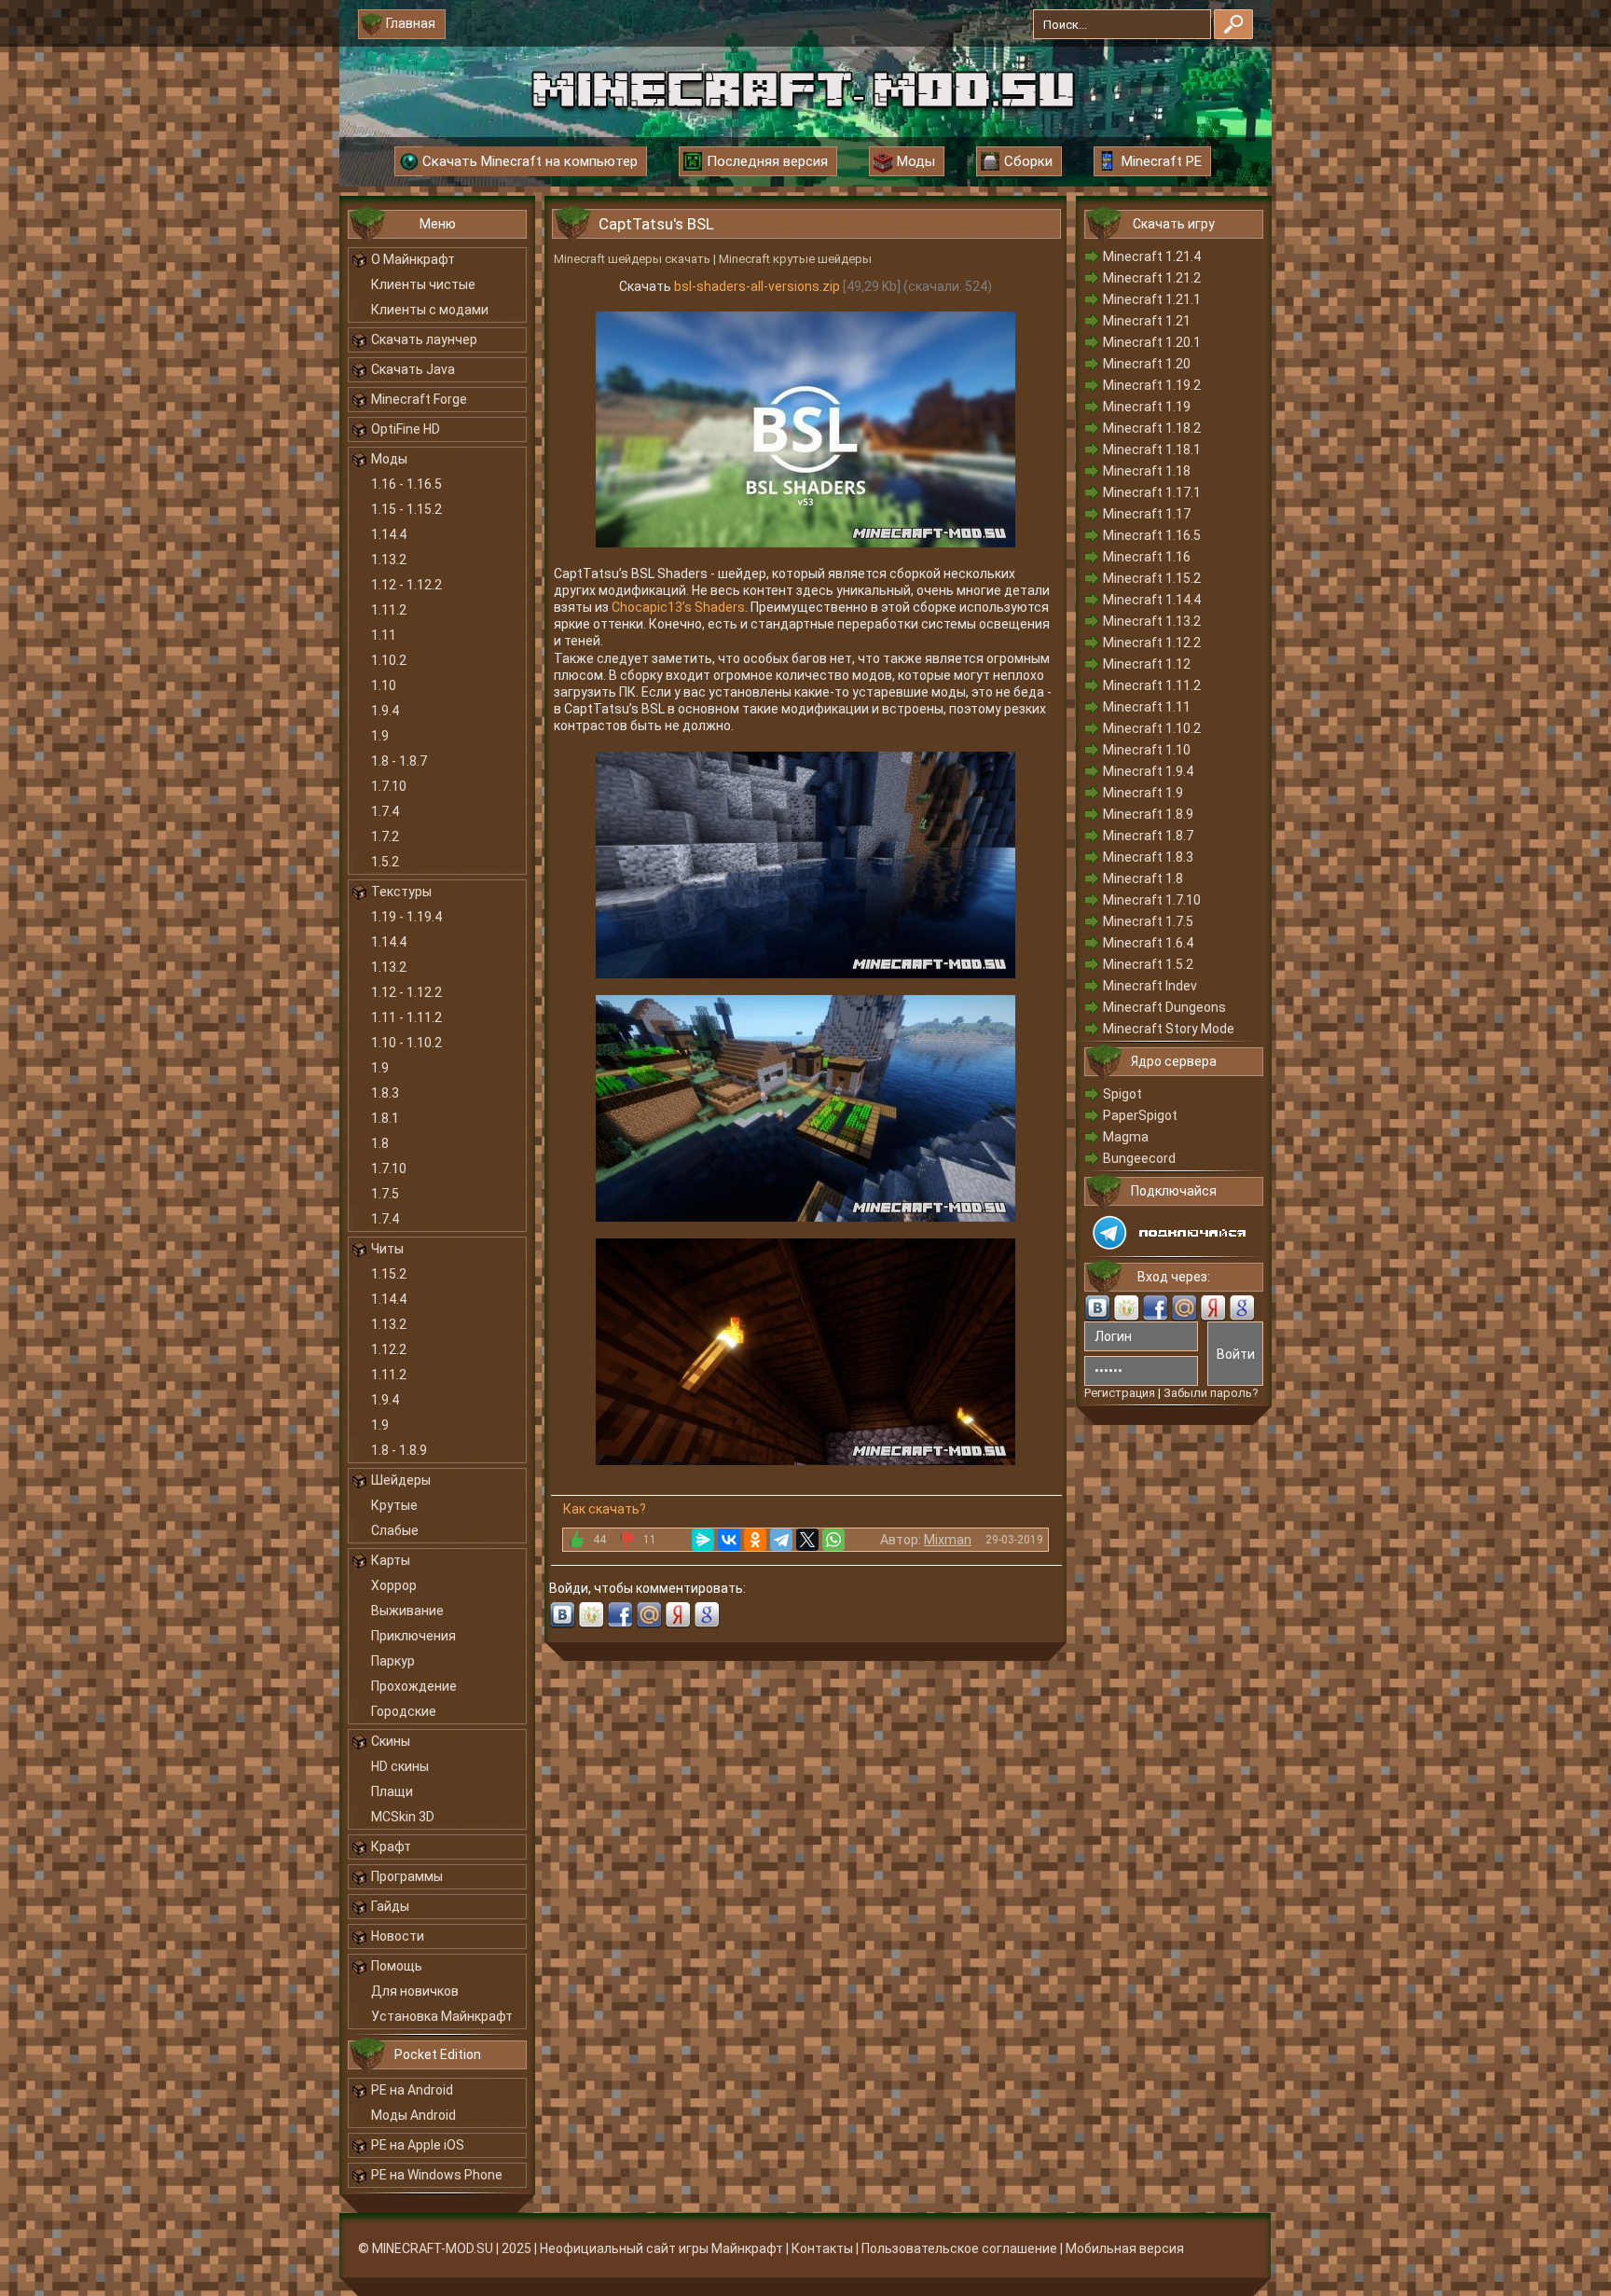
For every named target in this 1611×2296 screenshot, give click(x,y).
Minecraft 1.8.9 (1148, 814)
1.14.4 (389, 534)
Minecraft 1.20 (1147, 364)
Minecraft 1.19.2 (1152, 385)
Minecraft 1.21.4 (1152, 256)
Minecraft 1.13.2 (1152, 621)
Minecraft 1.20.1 (1152, 342)
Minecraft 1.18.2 (1152, 428)
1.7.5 (385, 1194)
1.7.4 (385, 811)
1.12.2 (389, 1349)
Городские (404, 1711)
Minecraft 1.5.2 (1148, 964)
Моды (389, 459)
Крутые (394, 1505)
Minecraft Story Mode (1169, 1029)
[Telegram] (781, 1540)
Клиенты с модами (430, 310)
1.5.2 (385, 862)
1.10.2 (389, 660)
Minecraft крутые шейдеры (795, 259)
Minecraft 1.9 (1143, 793)
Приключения (413, 1636)
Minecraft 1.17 (1147, 514)
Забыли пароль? (1211, 1393)
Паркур (393, 1661)
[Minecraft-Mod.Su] (803, 88)
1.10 (384, 685)
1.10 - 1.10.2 (406, 1043)
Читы (387, 1249)
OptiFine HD (406, 429)
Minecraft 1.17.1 (1152, 492)
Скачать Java (413, 369)
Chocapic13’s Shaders (678, 607)
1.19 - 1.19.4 (406, 917)
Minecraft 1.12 (1147, 664)
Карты (391, 1560)
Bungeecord (1139, 1158)
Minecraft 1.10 (1147, 750)
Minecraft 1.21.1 (1152, 299)
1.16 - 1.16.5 (406, 484)
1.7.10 (389, 786)
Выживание (407, 1611)
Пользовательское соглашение (959, 2248)
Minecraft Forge (419, 399)
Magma (1126, 1137)
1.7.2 (385, 837)
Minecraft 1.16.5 (1152, 535)
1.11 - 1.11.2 (406, 1017)
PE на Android (412, 2090)
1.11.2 (389, 610)
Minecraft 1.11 (1147, 707)
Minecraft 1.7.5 (1148, 921)
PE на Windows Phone (437, 2175)
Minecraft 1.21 (1147, 321)
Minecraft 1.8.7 (1148, 836)
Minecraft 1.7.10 (1152, 900)
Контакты (822, 2248)
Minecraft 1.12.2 (1152, 643)
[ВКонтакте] (729, 1540)
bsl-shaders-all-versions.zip (757, 286)
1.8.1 (385, 1118)
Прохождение (414, 1686)
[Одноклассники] (755, 1540)
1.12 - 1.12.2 (406, 585)
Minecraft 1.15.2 (1152, 578)
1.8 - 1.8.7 (399, 761)
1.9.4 (385, 711)
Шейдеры (401, 1480)
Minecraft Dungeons (1164, 1007)
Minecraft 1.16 (1147, 557)
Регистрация (1120, 1393)
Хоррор (394, 1585)
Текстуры (401, 892)
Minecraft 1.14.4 (1152, 600)
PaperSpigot (1140, 1115)
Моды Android (413, 2115)
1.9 (380, 736)
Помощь (397, 1966)
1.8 (380, 1143)
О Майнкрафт (413, 259)
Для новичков (415, 1991)
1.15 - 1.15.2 (406, 509)
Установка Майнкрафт (442, 2016)
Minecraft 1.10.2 (1152, 728)
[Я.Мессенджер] (703, 1540)
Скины (391, 1741)
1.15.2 (389, 1274)
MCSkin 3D (403, 1817)
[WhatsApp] (833, 1540)
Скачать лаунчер (424, 339)
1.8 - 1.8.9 (399, 1450)
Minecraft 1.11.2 (1152, 685)
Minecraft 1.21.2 (1152, 278)
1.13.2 (389, 560)
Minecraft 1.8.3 (1148, 857)
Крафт (391, 1846)
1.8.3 (385, 1093)
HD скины (400, 1766)
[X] (807, 1540)
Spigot (1122, 1094)
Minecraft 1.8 (1143, 878)
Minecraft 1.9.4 (1148, 771)
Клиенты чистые (423, 284)
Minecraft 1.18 (1147, 471)
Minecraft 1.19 (1147, 407)
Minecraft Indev (1150, 986)
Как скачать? (605, 1509)
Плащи (392, 1791)
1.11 (384, 635)
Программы (407, 1876)
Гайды (390, 1906)
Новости (398, 1936)
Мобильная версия (1125, 2248)
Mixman (948, 1540)
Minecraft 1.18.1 (1152, 450)
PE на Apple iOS (418, 2145)
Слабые (395, 1530)
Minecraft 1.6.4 (1148, 943)
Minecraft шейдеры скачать (632, 259)
